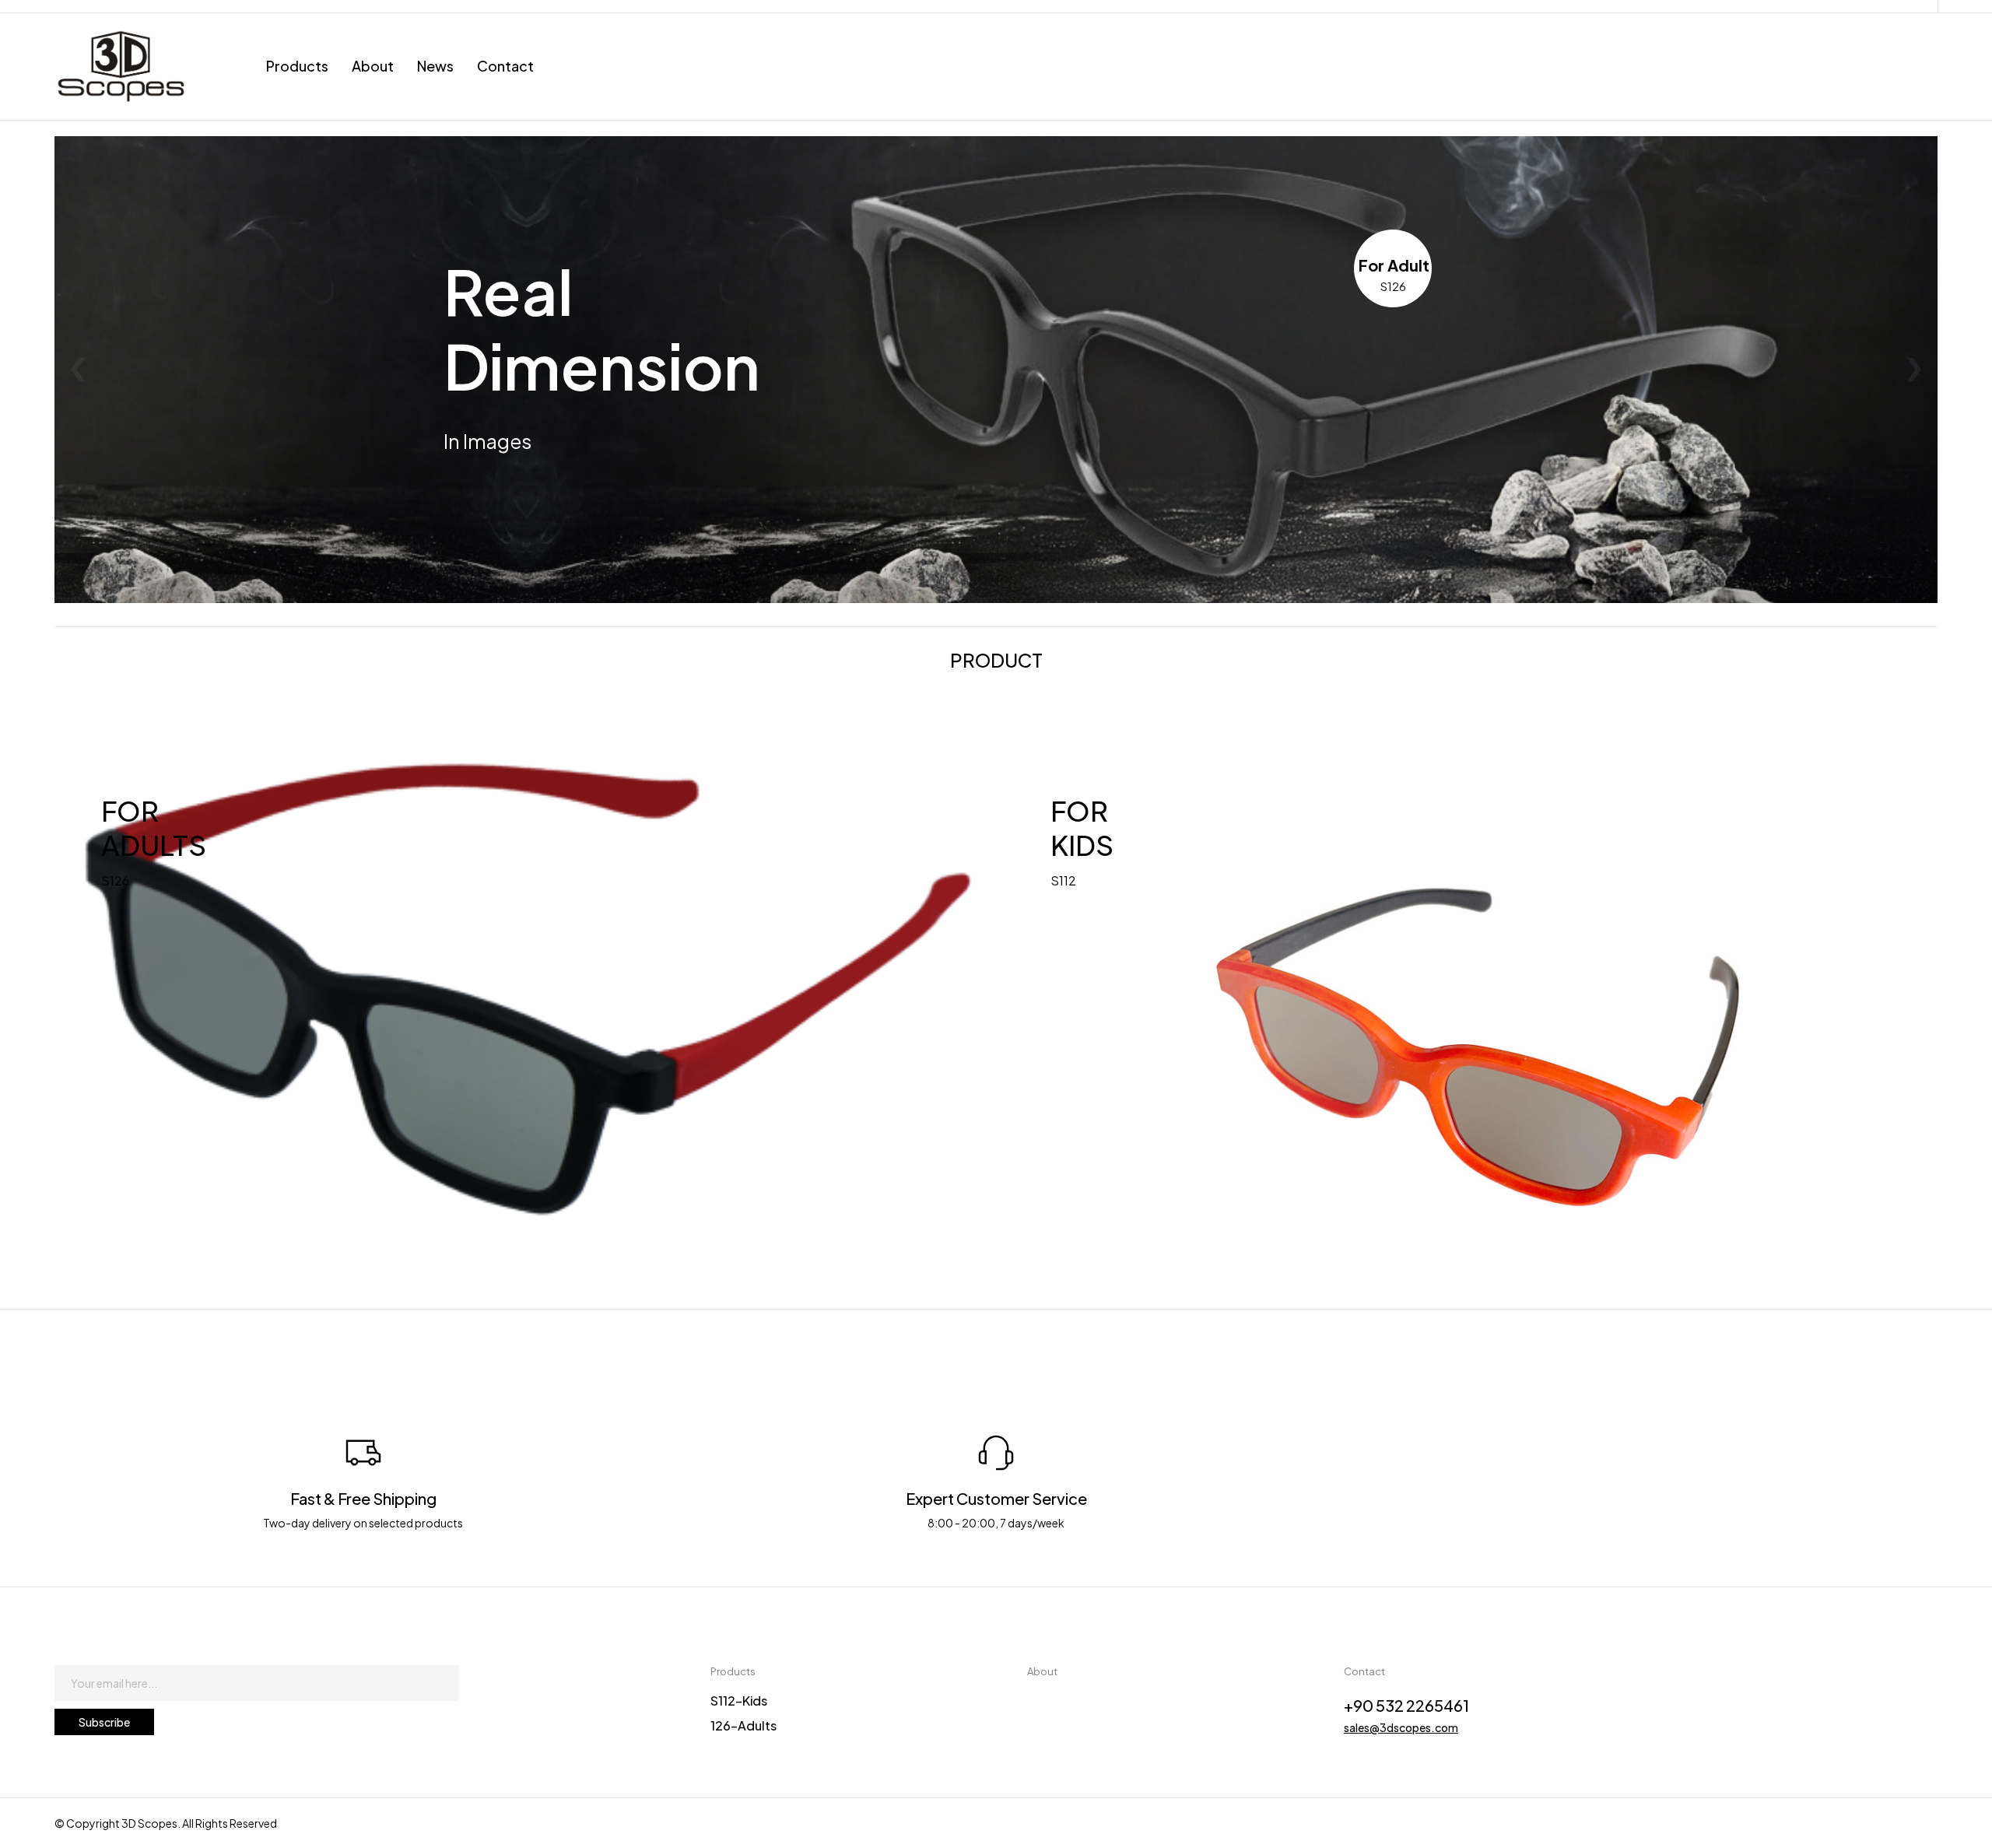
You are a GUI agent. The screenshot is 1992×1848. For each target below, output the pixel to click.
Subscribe (104, 1722)
